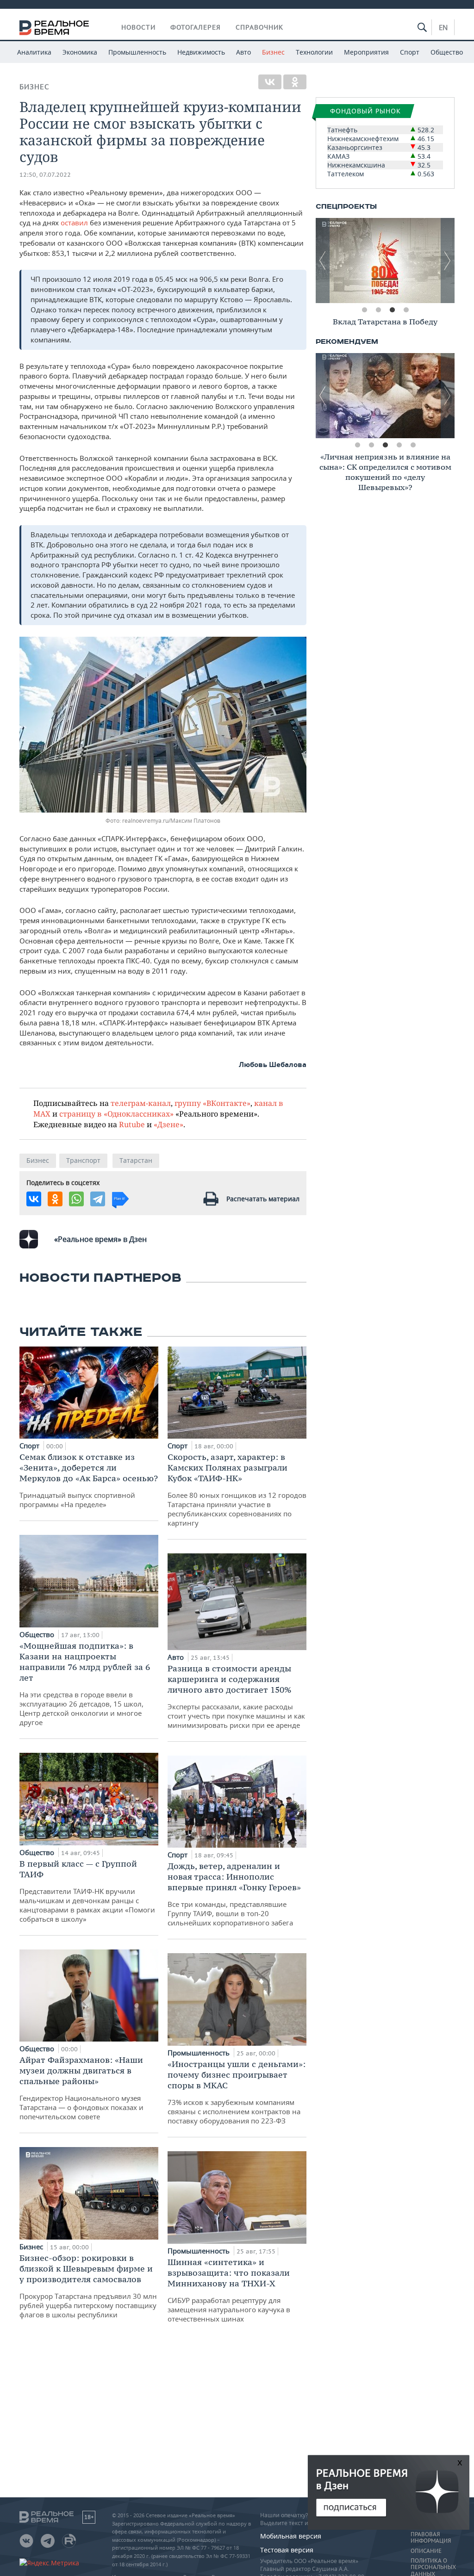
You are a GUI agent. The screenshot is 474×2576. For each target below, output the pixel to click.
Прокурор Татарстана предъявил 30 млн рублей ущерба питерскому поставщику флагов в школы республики (88, 2286)
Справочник (259, 27)
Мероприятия (366, 52)
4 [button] (406, 310)
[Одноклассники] (295, 82)
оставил (74, 223)
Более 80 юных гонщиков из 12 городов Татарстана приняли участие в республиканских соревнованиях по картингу (237, 1490)
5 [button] (413, 445)
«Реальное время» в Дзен (100, 1239)
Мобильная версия (291, 2536)
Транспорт (83, 1160)
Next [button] (448, 261)
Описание (426, 2551)
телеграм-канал (141, 1103)
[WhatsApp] (76, 1199)
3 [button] (392, 310)
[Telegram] (98, 1199)
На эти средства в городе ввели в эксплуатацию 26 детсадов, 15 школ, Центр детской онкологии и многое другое (85, 1684)
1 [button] (364, 310)
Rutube (132, 1124)
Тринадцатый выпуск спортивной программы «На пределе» (89, 1480)
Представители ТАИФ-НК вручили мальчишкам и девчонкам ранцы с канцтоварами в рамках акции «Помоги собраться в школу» (87, 1891)
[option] (385, 261)
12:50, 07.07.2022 (45, 175)
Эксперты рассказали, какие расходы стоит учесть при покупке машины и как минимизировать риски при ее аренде (236, 1696)
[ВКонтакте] (270, 82)
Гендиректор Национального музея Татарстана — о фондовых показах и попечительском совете (81, 2088)
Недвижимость (201, 52)
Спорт (410, 52)
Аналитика (34, 52)
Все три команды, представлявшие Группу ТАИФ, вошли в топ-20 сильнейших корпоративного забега (234, 1894)
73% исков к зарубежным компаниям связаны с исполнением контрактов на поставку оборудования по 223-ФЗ (237, 2092)
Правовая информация (431, 2538)
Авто (243, 52)
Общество (447, 52)
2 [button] (378, 310)
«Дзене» (168, 1124)
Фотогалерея (196, 27)
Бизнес (273, 52)
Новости (138, 27)
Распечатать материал (263, 1199)
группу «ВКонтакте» (212, 1103)
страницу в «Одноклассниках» (116, 1114)
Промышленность (137, 52)
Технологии (314, 52)
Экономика (80, 52)
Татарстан (136, 1160)
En (443, 27)
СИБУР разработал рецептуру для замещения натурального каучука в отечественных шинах (229, 2290)
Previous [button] (323, 261)
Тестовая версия (287, 2550)
